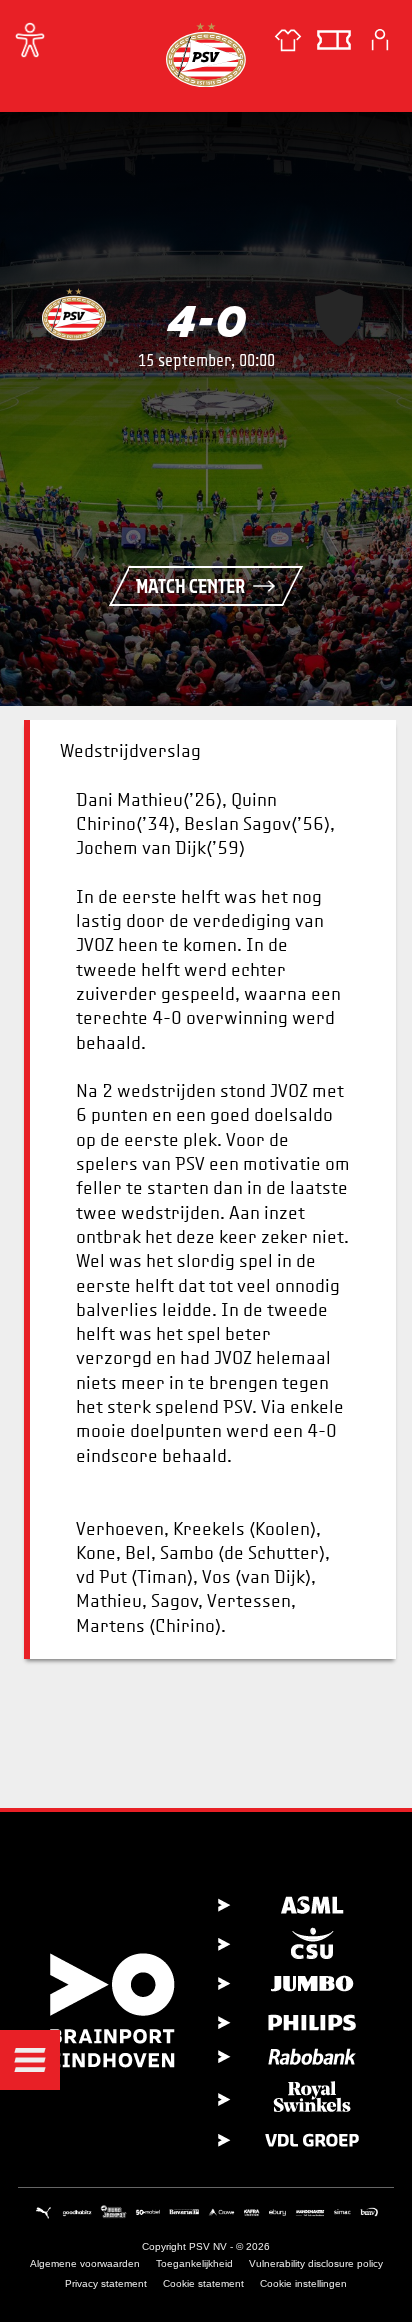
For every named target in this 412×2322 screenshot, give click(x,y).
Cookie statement (203, 2283)
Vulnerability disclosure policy (316, 2263)
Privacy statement (106, 2283)
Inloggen (380, 40)
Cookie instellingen (303, 2283)
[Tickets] (334, 40)
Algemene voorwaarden (85, 2263)
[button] (30, 2060)
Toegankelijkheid (194, 2263)
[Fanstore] (288, 40)
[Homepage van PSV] (206, 54)
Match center (190, 586)
